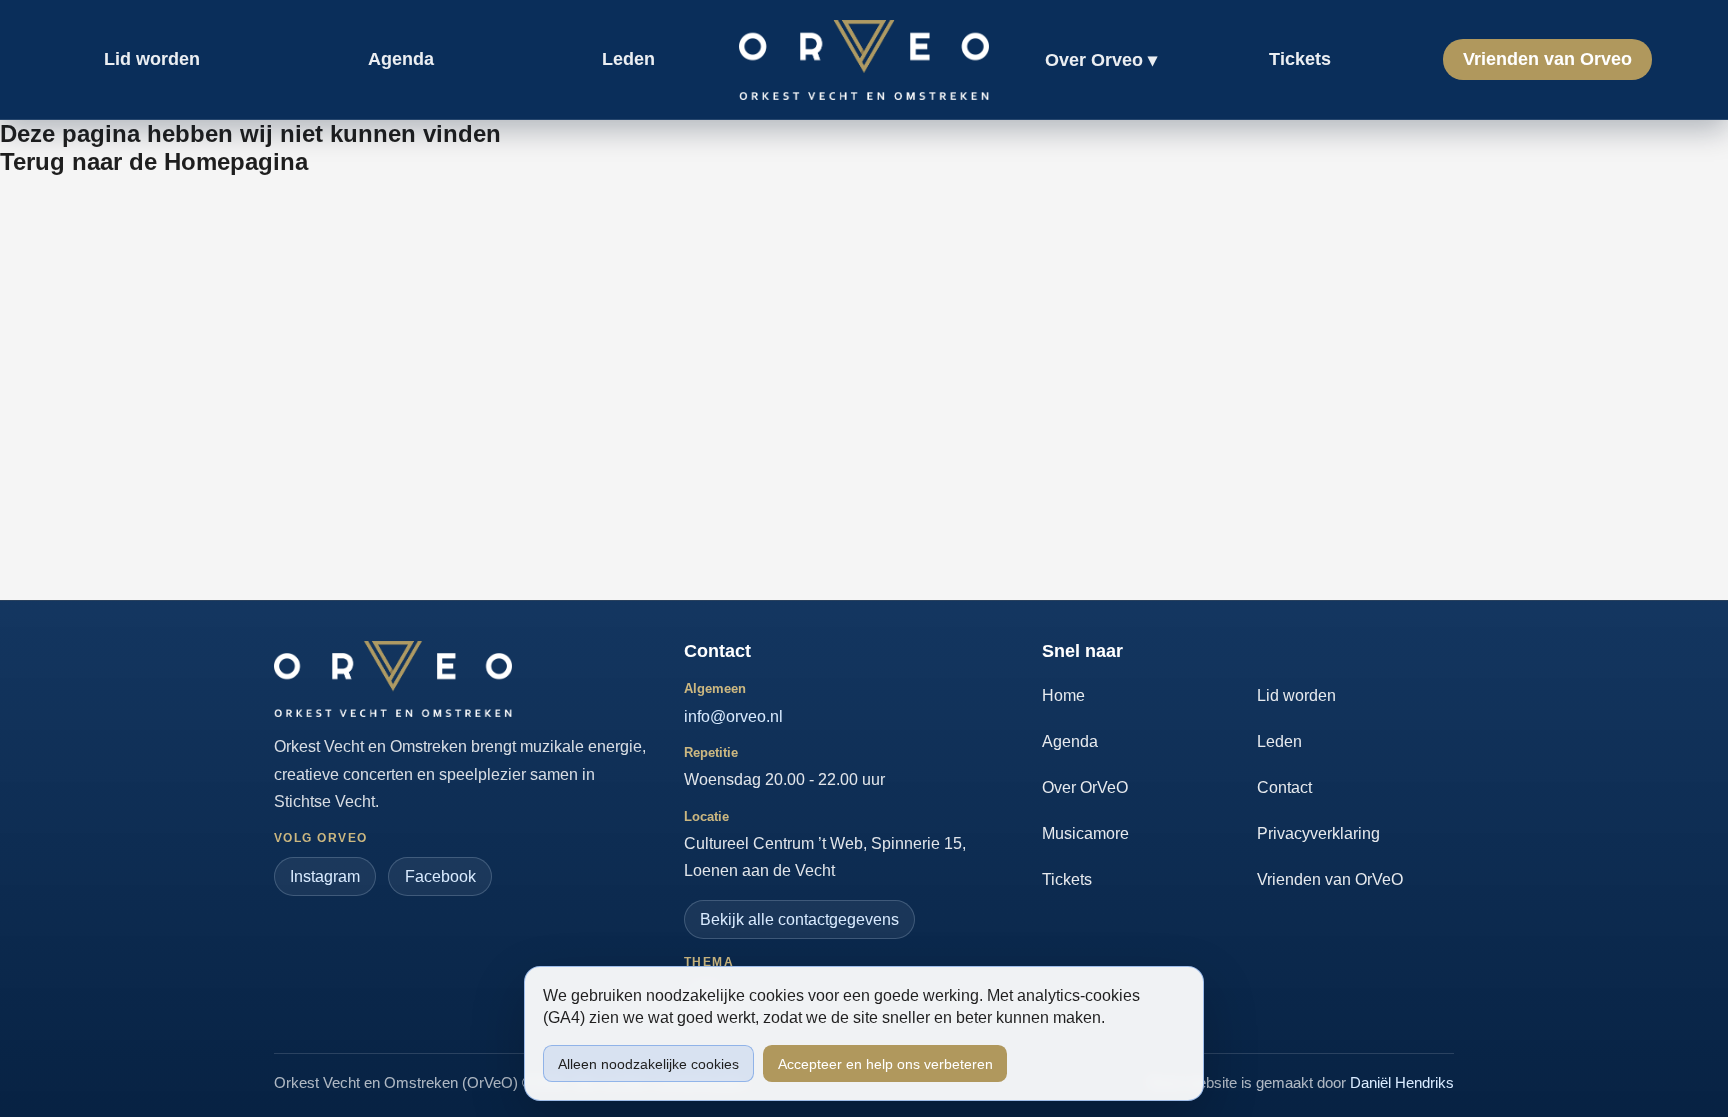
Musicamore (1085, 833)
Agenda (1070, 741)
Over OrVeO (1085, 787)
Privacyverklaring (1318, 833)
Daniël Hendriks (1402, 1082)
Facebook (440, 876)
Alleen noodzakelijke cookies (648, 1064)
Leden (1279, 741)
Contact (1284, 787)
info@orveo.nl (733, 716)
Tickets (1067, 879)
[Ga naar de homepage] (393, 679)
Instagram (325, 876)
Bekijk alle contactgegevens (799, 919)
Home (1063, 695)
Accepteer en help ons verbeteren (885, 1064)
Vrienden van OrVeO (1330, 879)
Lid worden (1296, 695)
